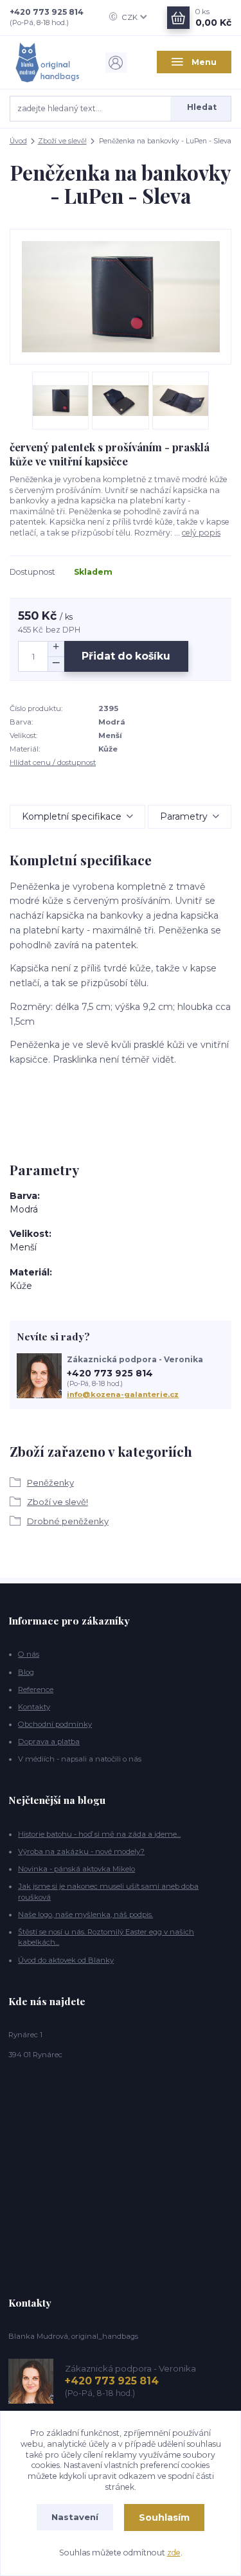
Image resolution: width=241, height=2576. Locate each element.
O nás (29, 1654)
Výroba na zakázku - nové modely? (81, 1851)
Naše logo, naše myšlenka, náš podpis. (85, 1914)
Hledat (202, 107)
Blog (26, 1672)
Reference (36, 1689)
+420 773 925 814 (47, 12)
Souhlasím (164, 2517)
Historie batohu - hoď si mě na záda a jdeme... (99, 1834)
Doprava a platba (49, 1742)
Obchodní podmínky (55, 1724)
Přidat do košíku (126, 656)
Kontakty (34, 1707)
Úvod (18, 141)
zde (174, 2553)
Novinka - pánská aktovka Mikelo (76, 1869)
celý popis (201, 533)
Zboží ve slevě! (62, 141)
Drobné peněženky (68, 1521)
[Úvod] (47, 62)
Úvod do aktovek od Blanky (66, 1960)
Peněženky (50, 1482)
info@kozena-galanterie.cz (123, 1394)
